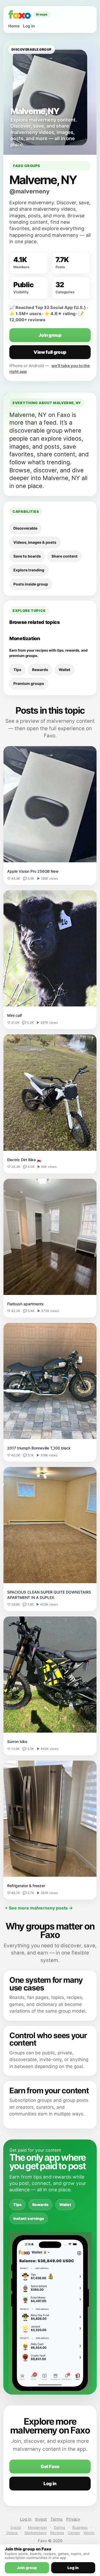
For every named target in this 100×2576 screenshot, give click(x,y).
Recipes (57, 2533)
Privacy (73, 2519)
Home (14, 26)
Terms (56, 2519)
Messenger (37, 2527)
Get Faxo (50, 2467)
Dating (60, 2527)
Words (89, 2533)
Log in (29, 26)
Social (16, 2527)
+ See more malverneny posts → (39, 1908)
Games (74, 2533)
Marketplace (35, 2533)
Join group (50, 335)
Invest (41, 2519)
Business (80, 2527)
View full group (50, 352)
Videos (12, 2533)
